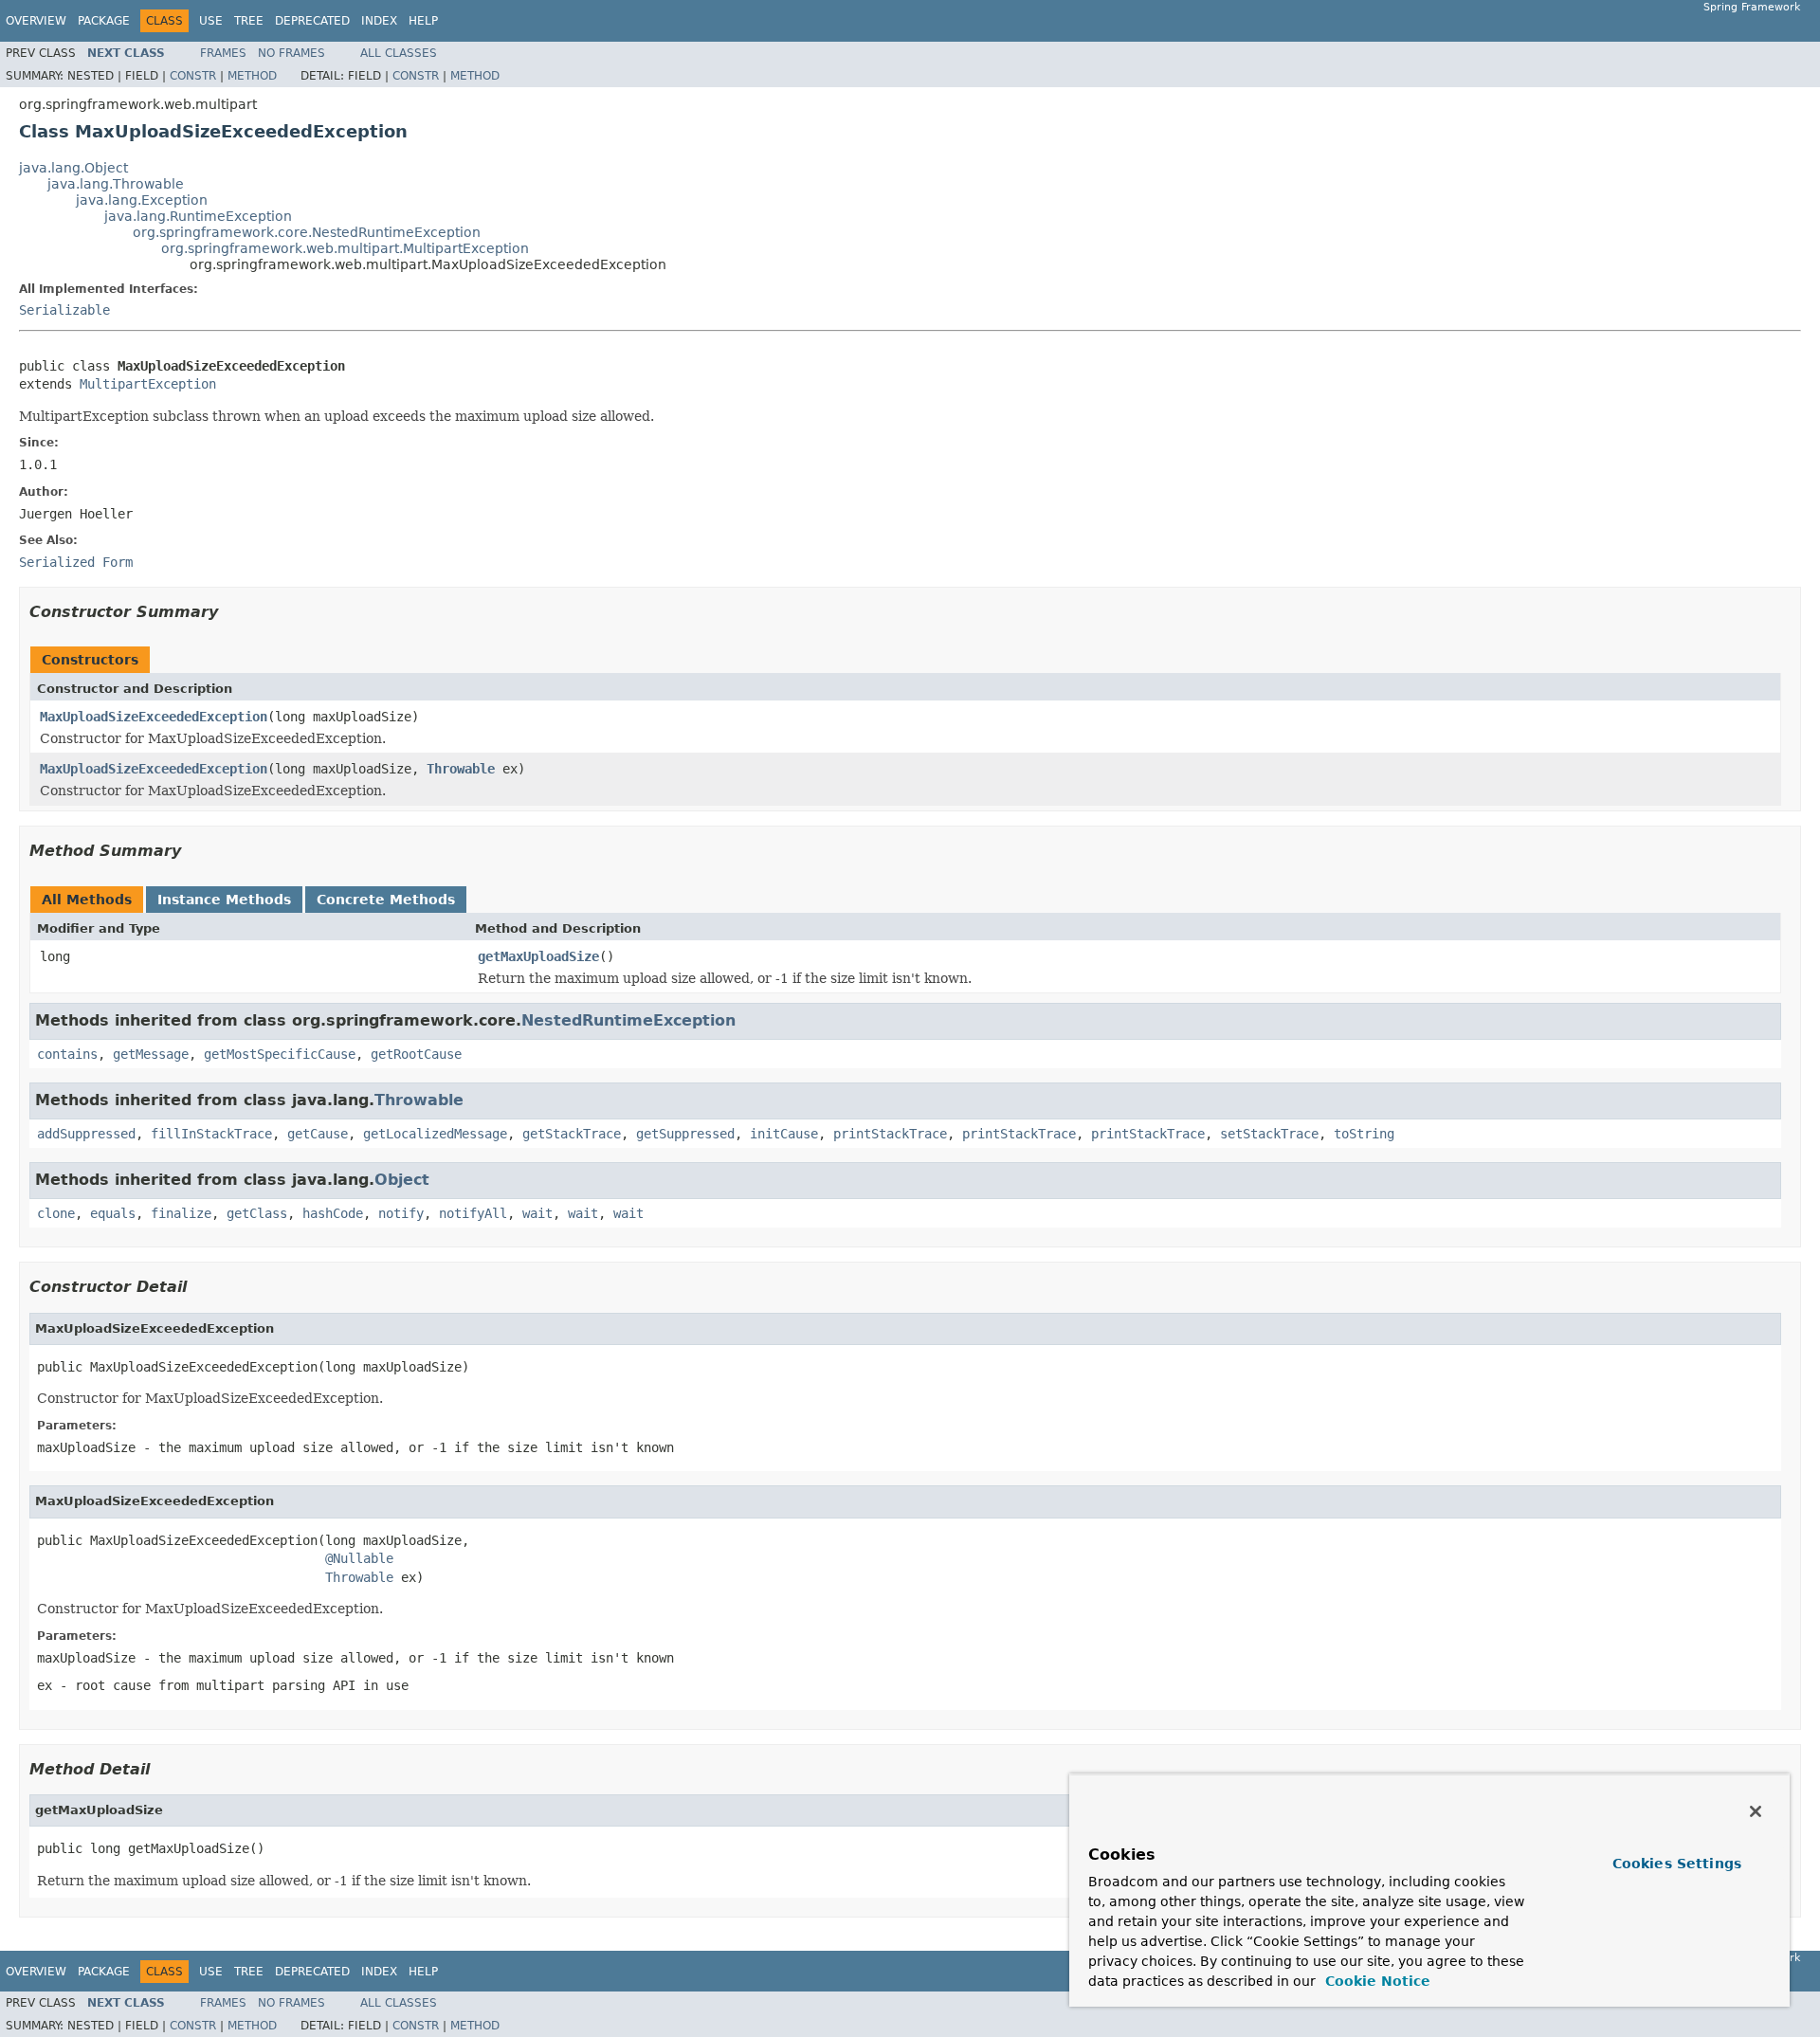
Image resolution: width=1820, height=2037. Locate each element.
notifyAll (473, 1213)
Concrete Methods (386, 900)
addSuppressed (86, 1134)
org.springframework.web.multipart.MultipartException (345, 248)
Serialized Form (76, 562)
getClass (257, 1213)
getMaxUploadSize (538, 956)
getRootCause (416, 1054)
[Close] (1756, 1811)
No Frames (291, 53)
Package (104, 21)
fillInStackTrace (211, 1134)
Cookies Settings (1677, 1864)
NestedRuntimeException (628, 1020)
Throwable (461, 769)
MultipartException (148, 384)
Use (211, 21)
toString (1364, 1134)
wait (537, 1213)
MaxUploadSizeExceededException (154, 717)
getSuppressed (685, 1134)
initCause (784, 1134)
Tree (249, 21)
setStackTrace (1269, 1134)
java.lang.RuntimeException (198, 216)
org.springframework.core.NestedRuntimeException (307, 232)
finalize (181, 1213)
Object (402, 1180)
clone (56, 1213)
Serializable (64, 310)
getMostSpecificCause (280, 1054)
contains (67, 1054)
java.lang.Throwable (116, 184)
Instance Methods (224, 900)
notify (401, 1213)
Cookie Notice (1375, 1981)
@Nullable (359, 1558)
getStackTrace (572, 1134)
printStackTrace (890, 1134)
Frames (223, 53)
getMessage (151, 1054)
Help (423, 21)
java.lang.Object (73, 168)
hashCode (333, 1213)
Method (252, 76)
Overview (36, 21)
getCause (318, 1134)
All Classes (399, 53)
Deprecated (312, 21)
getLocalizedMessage (435, 1134)
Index (379, 21)
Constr (193, 76)
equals (113, 1213)
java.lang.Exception (142, 200)
